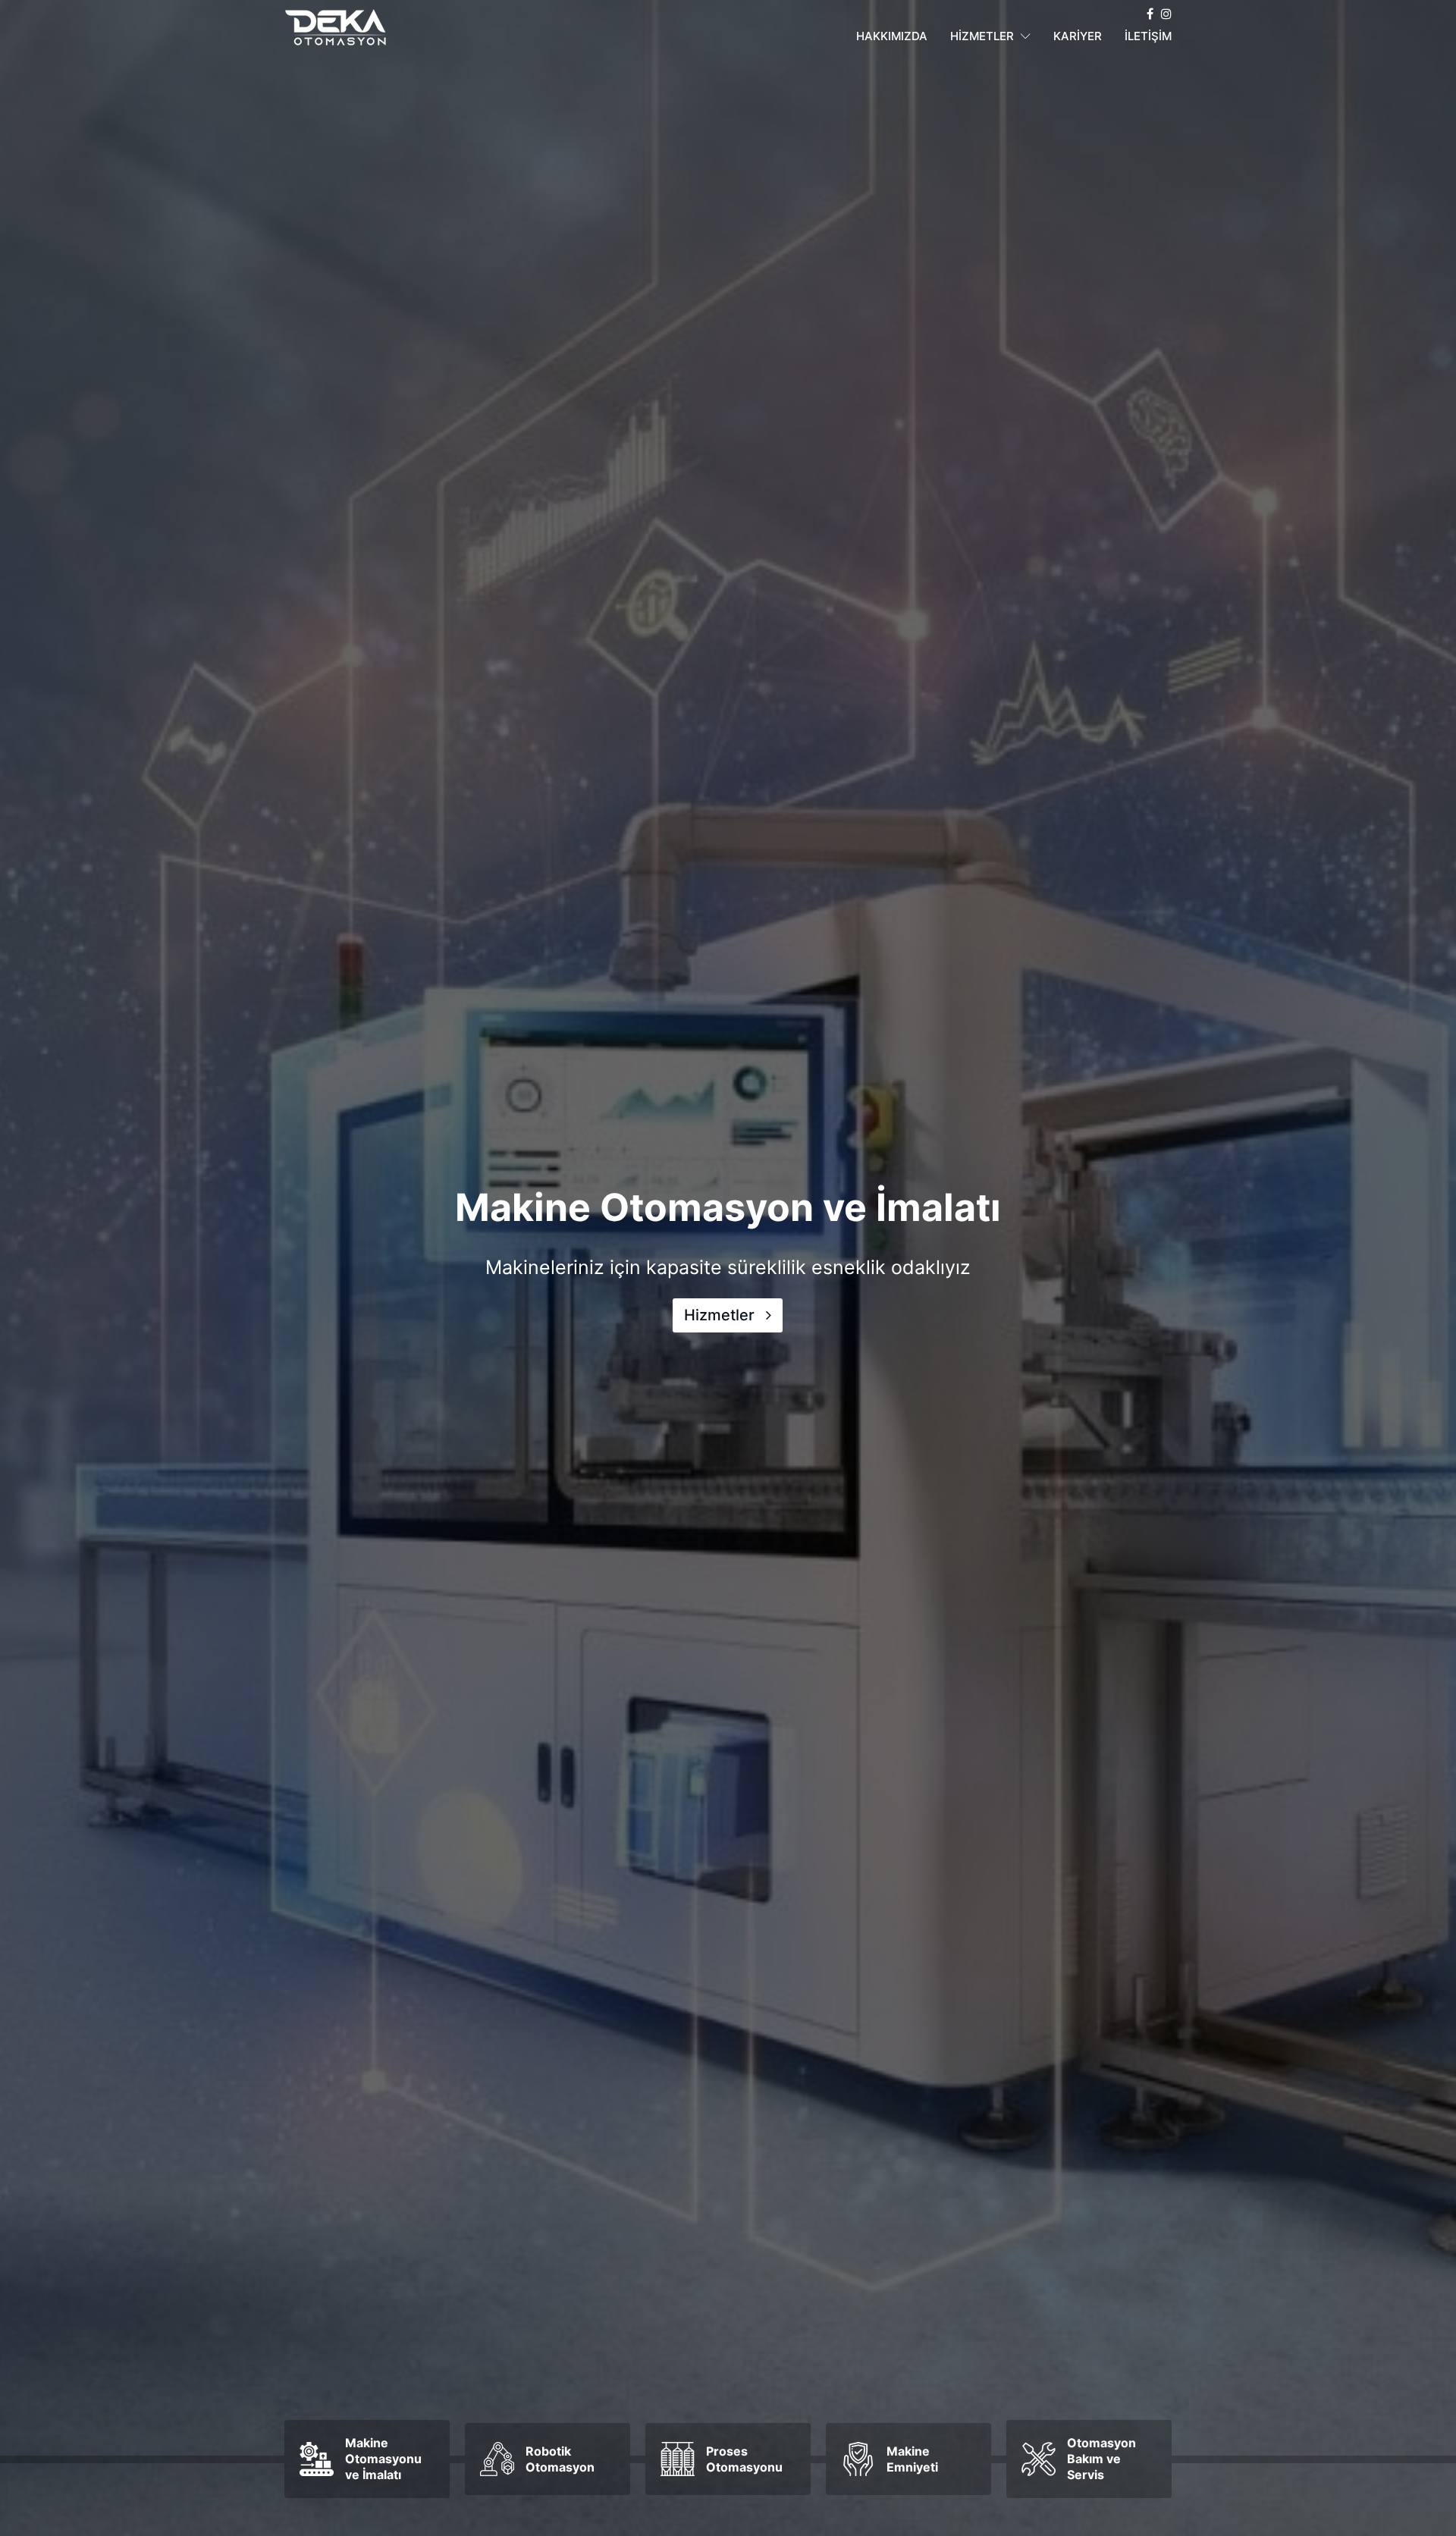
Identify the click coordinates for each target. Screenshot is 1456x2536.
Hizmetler (721, 1316)
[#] (1150, 14)
